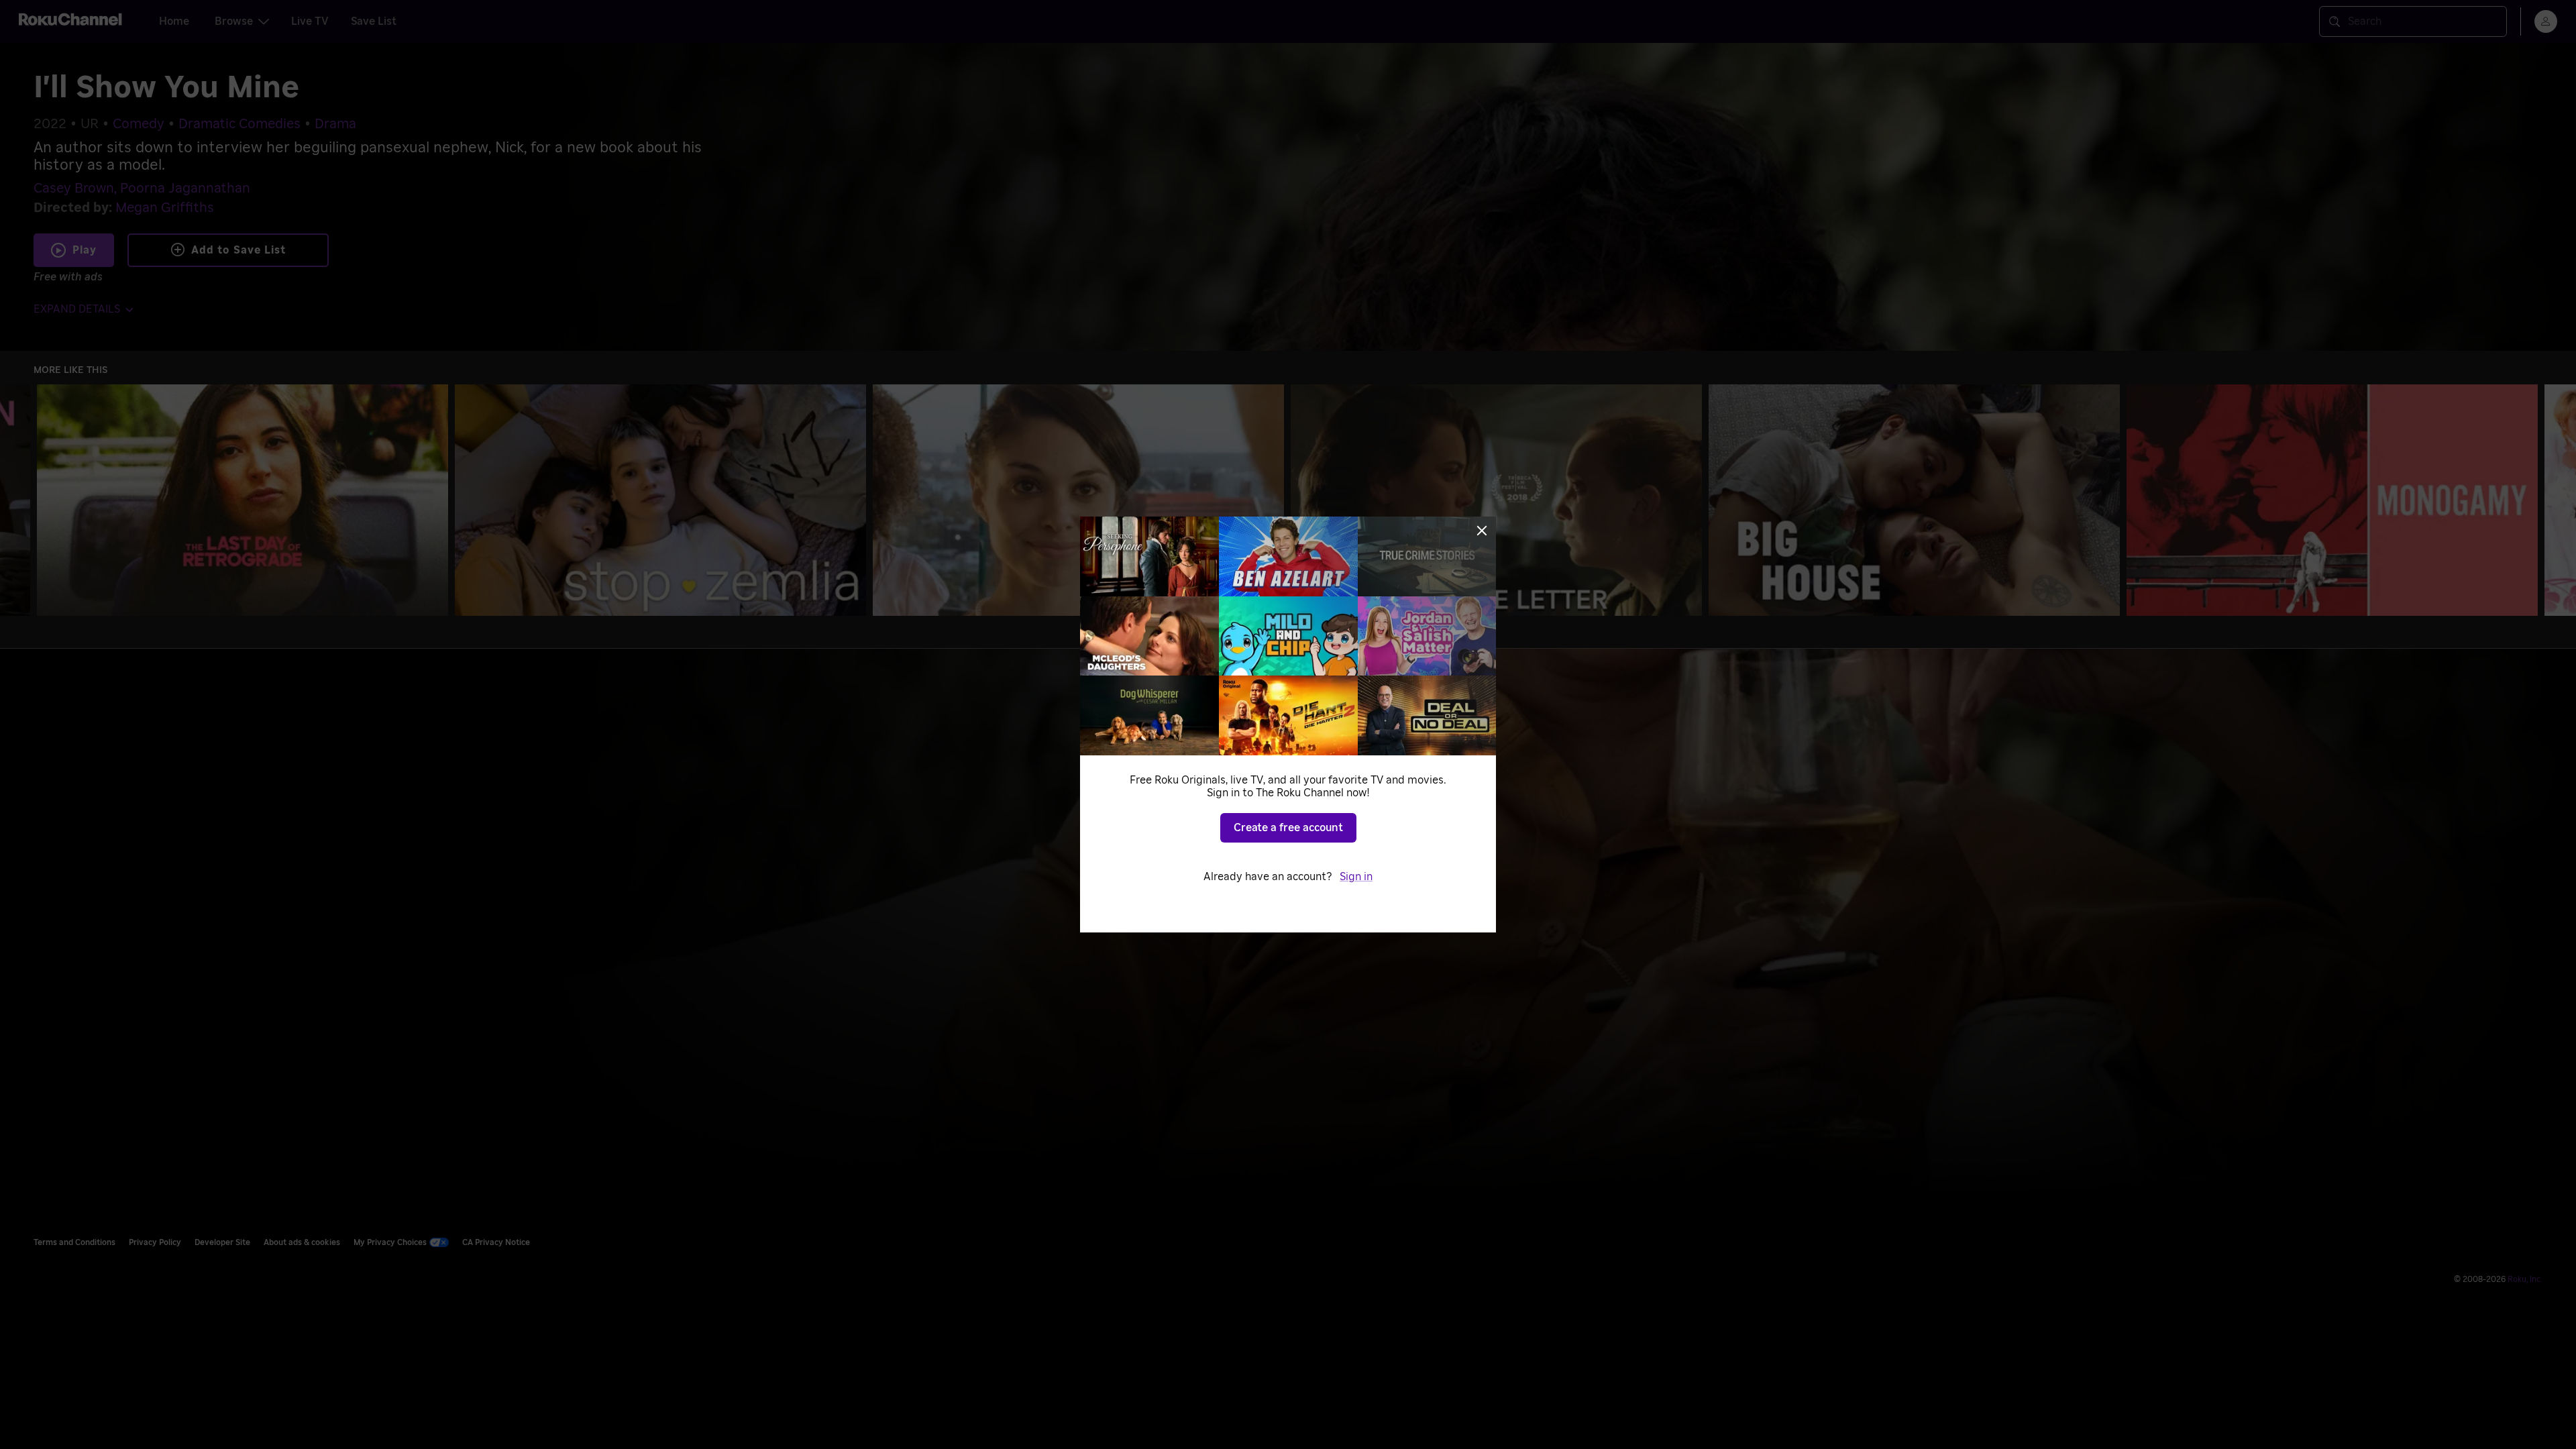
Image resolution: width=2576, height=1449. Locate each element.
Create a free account (1288, 828)
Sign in (1356, 877)
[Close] (1482, 531)
